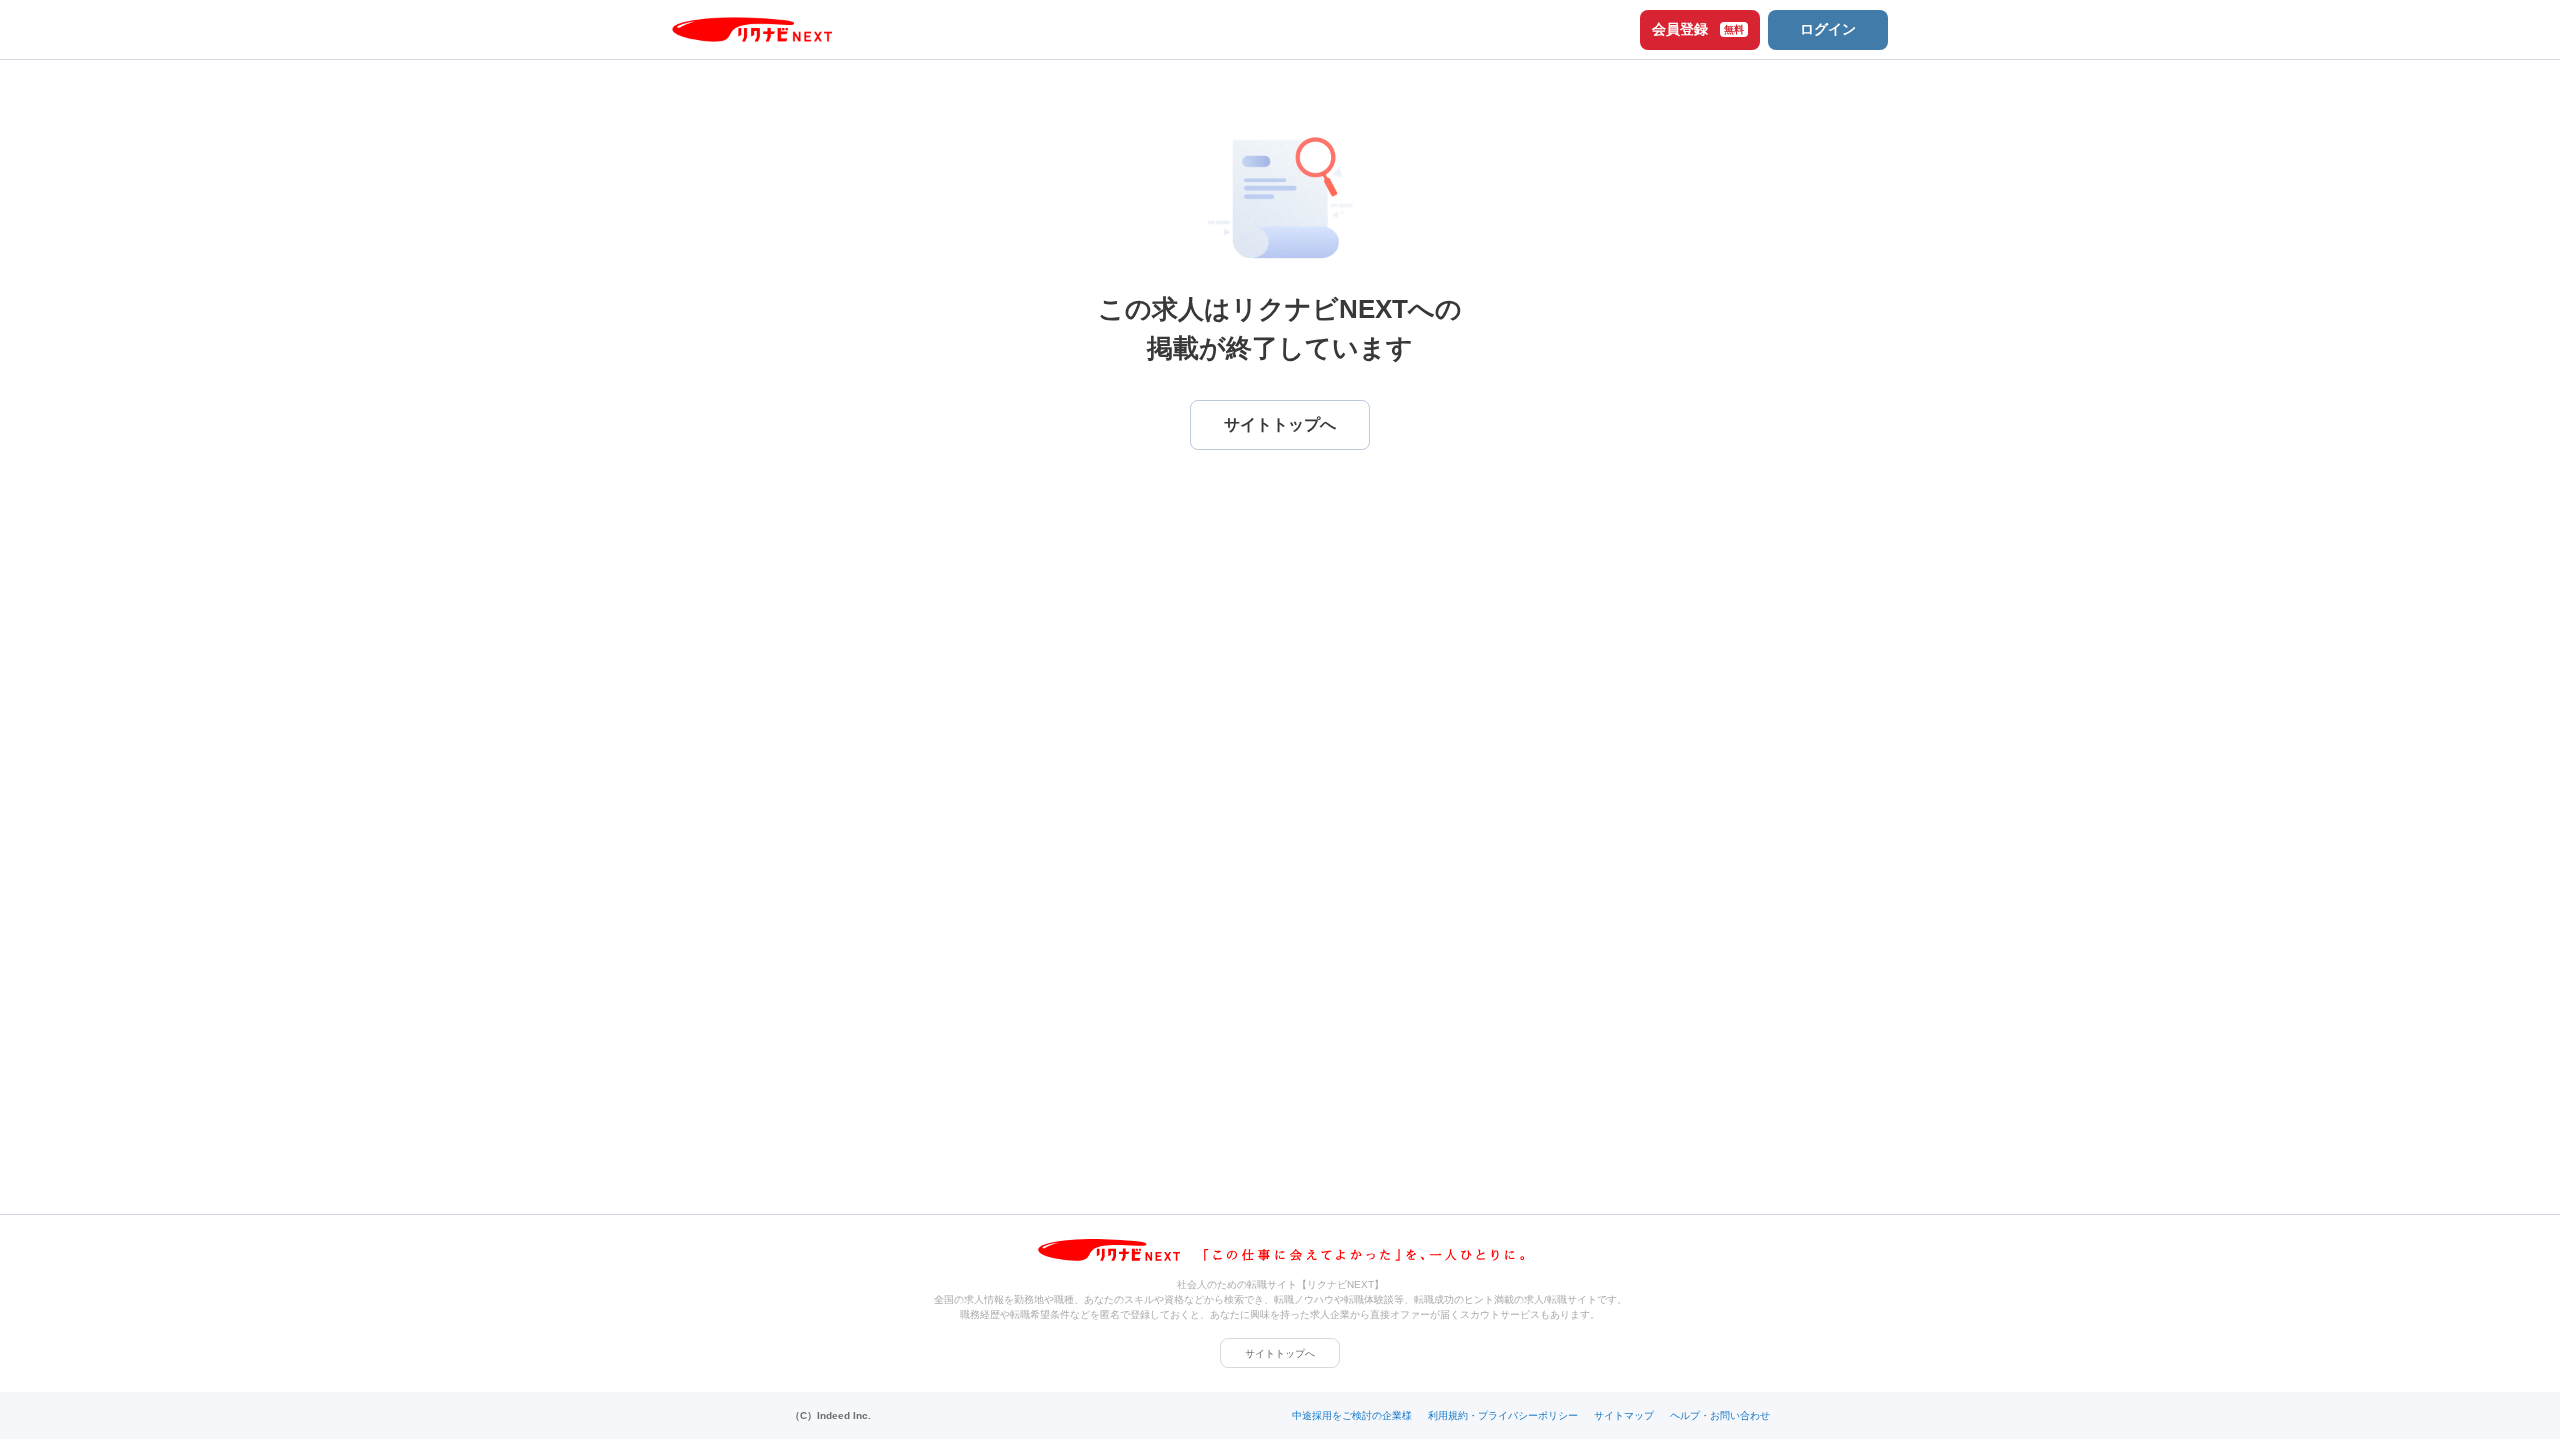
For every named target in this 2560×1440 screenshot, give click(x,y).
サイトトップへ (1280, 1353)
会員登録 (1698, 29)
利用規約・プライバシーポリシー (1503, 1415)
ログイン (1828, 29)
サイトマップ (1624, 1415)
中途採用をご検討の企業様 (1352, 1415)
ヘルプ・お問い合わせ (1720, 1415)
